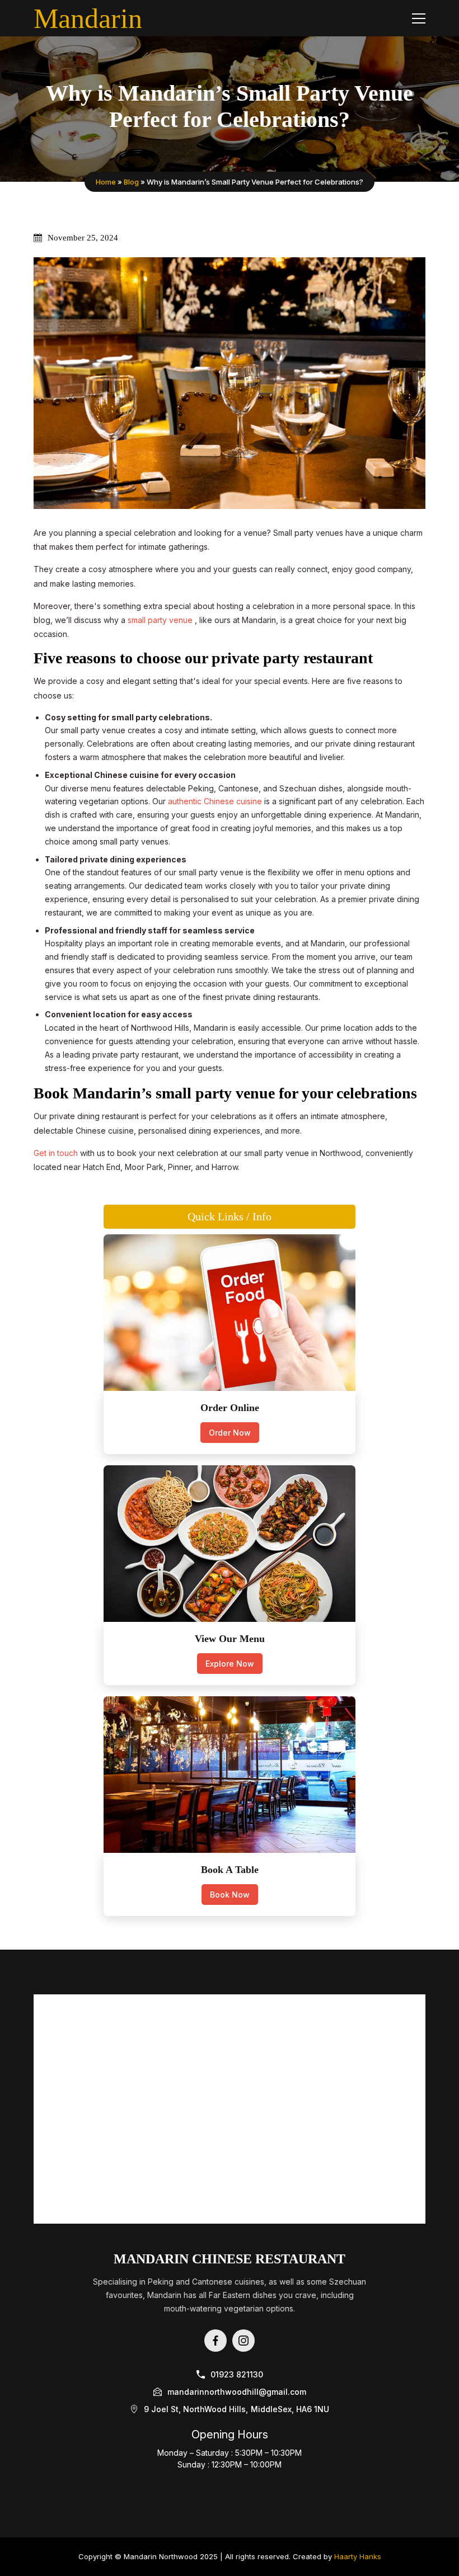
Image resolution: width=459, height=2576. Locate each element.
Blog (131, 182)
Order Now (230, 1433)
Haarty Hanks (358, 2556)
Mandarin (88, 18)
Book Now (230, 1895)
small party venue (161, 620)
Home (106, 182)
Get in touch (57, 1153)
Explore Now (230, 1664)
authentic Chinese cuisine (216, 801)
